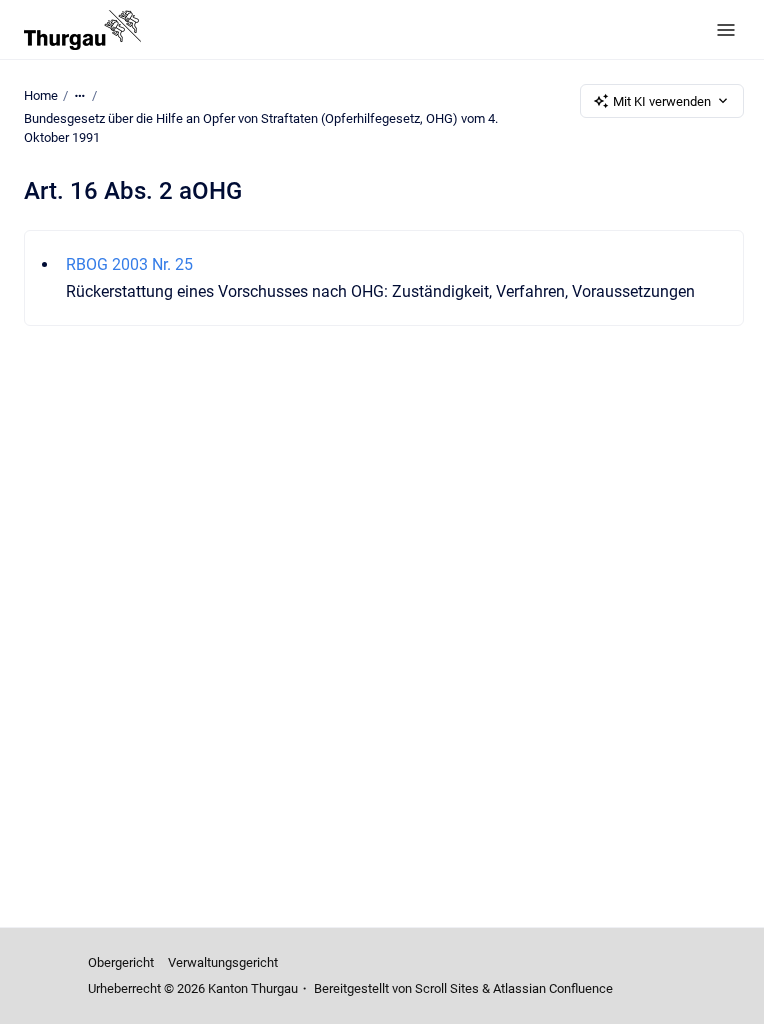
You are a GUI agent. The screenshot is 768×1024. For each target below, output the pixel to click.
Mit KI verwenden (662, 101)
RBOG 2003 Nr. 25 (129, 264)
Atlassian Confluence (553, 988)
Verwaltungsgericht (223, 962)
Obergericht (121, 962)
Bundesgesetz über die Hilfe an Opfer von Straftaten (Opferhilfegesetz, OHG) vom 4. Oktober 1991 (261, 128)
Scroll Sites (447, 988)
